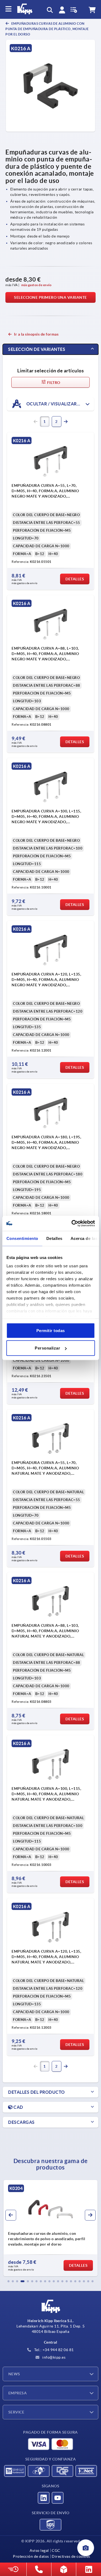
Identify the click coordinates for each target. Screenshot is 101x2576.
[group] (50, 2228)
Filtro (53, 383)
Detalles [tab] (54, 1238)
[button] (9, 2281)
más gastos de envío (36, 285)
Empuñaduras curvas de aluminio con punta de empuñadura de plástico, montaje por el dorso (47, 29)
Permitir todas (51, 1330)
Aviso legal (39, 2550)
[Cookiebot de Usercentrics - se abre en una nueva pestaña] (72, 1224)
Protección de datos (31, 2556)
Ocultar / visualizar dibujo (60, 404)
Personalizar (47, 1348)
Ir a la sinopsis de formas (36, 334)
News (14, 2374)
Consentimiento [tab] (22, 1238)
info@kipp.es (54, 2357)
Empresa (18, 2393)
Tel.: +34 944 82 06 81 (53, 2350)
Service (16, 2412)
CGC (56, 2550)
